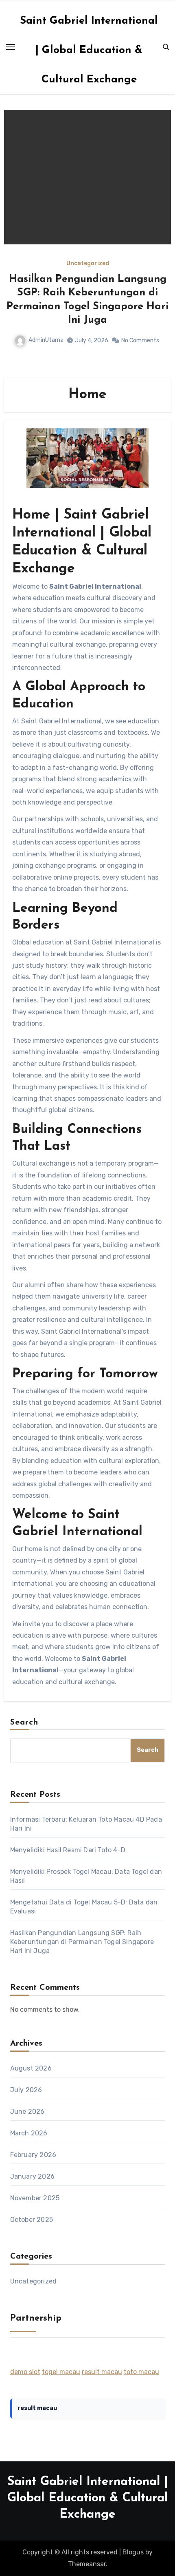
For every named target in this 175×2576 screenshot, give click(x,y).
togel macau (61, 2372)
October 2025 (32, 2220)
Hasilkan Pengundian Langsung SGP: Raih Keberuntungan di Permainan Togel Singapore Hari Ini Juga (82, 1942)
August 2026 (31, 2068)
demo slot (25, 2372)
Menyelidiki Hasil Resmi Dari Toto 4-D (68, 1850)
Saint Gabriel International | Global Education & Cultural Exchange (89, 50)
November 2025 (35, 2198)
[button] (160, 242)
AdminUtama (52, 313)
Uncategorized (98, 264)
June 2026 (27, 2112)
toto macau (141, 2372)
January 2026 (32, 2176)
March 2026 (29, 2133)
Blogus (133, 2552)
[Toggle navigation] (11, 47)
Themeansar (87, 2564)
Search (24, 1723)
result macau (102, 2372)
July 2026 (26, 2090)
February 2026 (33, 2155)
